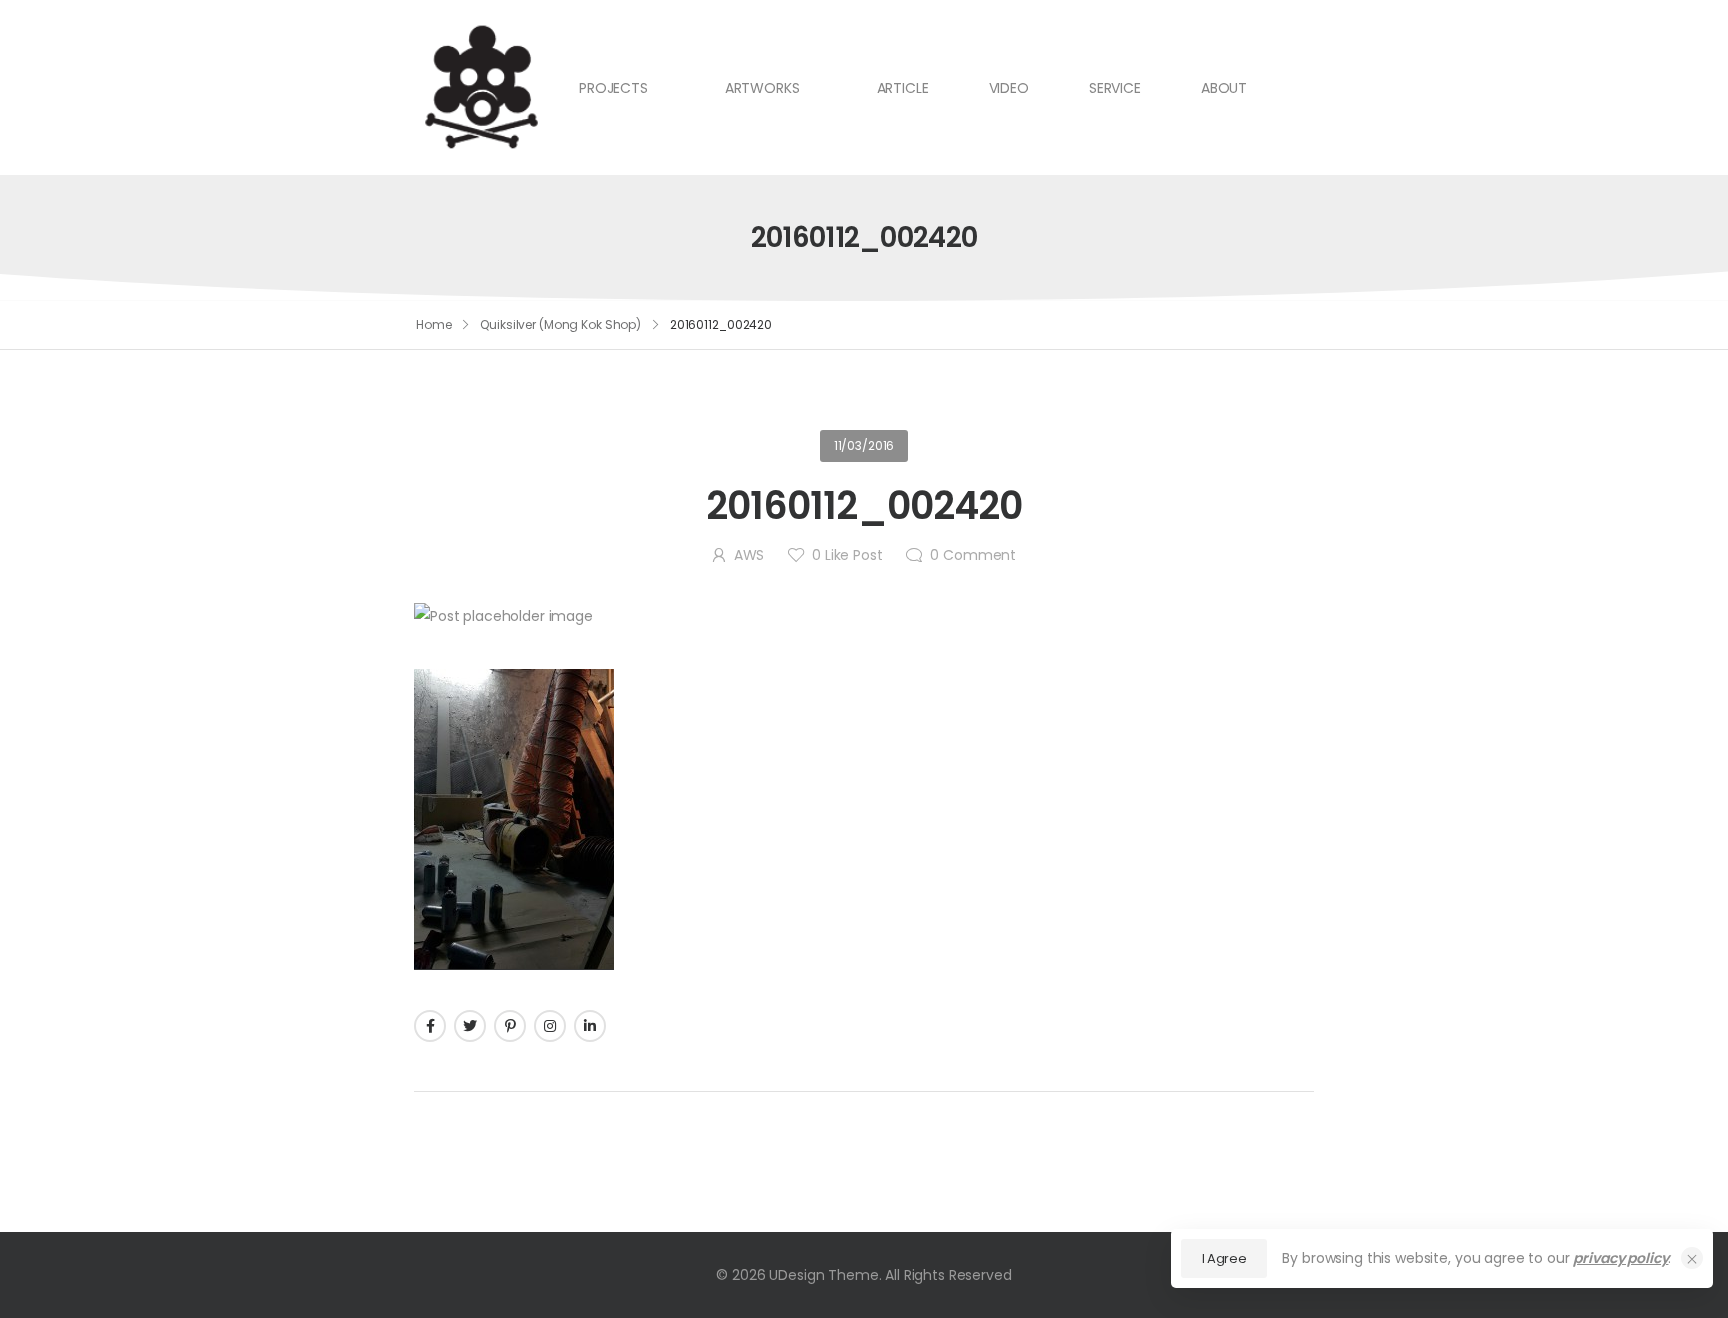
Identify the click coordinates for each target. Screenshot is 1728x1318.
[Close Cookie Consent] (1692, 1258)
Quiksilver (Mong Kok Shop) (560, 324)
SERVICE (1115, 88)
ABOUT (1224, 88)
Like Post (847, 555)
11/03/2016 (864, 445)
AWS (749, 555)
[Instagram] (550, 1026)
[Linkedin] (590, 1026)
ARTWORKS (762, 88)
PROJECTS (613, 88)
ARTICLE (903, 88)
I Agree (1224, 1258)
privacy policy (1620, 1258)
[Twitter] (470, 1026)
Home (434, 324)
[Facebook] (430, 1026)
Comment (973, 555)
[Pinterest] (510, 1026)
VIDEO (1009, 88)
